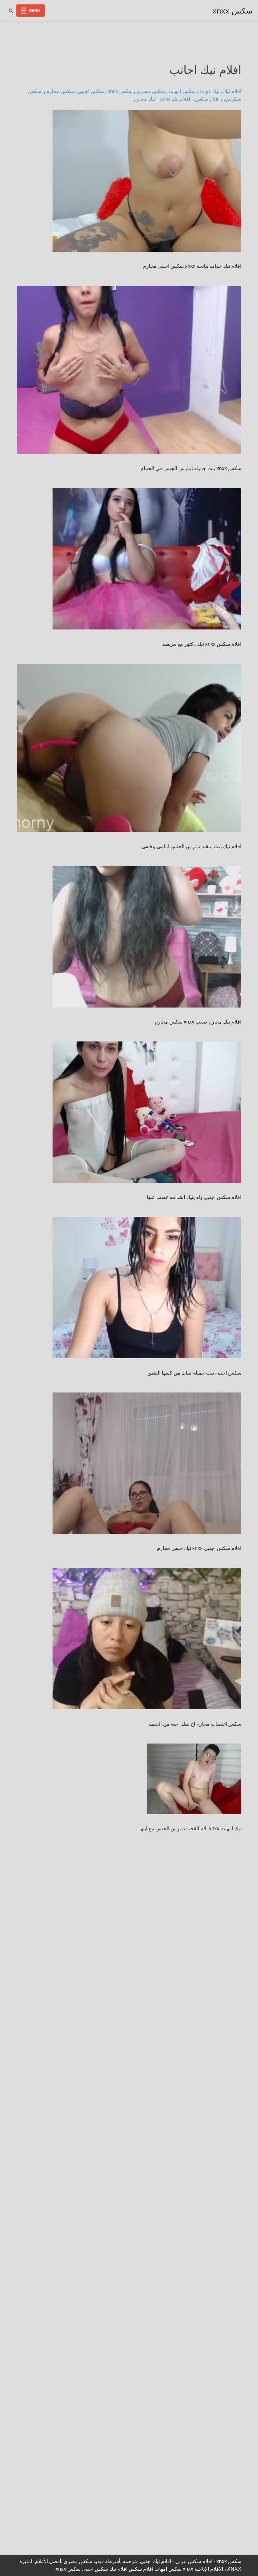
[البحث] (11, 11)
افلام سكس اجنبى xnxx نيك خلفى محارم (199, 1548)
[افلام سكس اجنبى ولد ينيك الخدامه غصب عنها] (147, 1112)
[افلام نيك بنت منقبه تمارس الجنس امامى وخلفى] (129, 748)
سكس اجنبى (91, 91)
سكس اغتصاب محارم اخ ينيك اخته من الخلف (195, 1724)
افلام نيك (232, 91)
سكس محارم (60, 91)
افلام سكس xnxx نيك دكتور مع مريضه (202, 644)
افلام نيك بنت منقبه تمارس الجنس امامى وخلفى (191, 846)
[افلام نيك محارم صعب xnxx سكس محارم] (147, 937)
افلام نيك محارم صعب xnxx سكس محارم (198, 1022)
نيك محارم (144, 99)
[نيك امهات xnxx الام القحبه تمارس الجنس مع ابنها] (190, 1779)
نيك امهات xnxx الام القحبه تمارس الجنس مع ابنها (190, 1829)
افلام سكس (207, 99)
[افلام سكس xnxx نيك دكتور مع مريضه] (147, 559)
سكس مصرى (151, 91)
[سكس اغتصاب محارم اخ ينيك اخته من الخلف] (147, 1639)
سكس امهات (182, 91)
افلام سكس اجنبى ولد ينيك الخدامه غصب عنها (194, 1197)
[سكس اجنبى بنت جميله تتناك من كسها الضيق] (147, 1288)
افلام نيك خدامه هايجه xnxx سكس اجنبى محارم (192, 266)
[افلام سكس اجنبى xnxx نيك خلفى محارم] (147, 1463)
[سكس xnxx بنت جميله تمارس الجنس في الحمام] (129, 370)
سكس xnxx (120, 91)
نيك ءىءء (210, 91)
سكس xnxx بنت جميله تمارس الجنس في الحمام (191, 468)
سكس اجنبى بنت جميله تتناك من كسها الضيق (194, 1373)
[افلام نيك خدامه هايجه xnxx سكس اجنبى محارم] (147, 181)
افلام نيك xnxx (176, 99)
